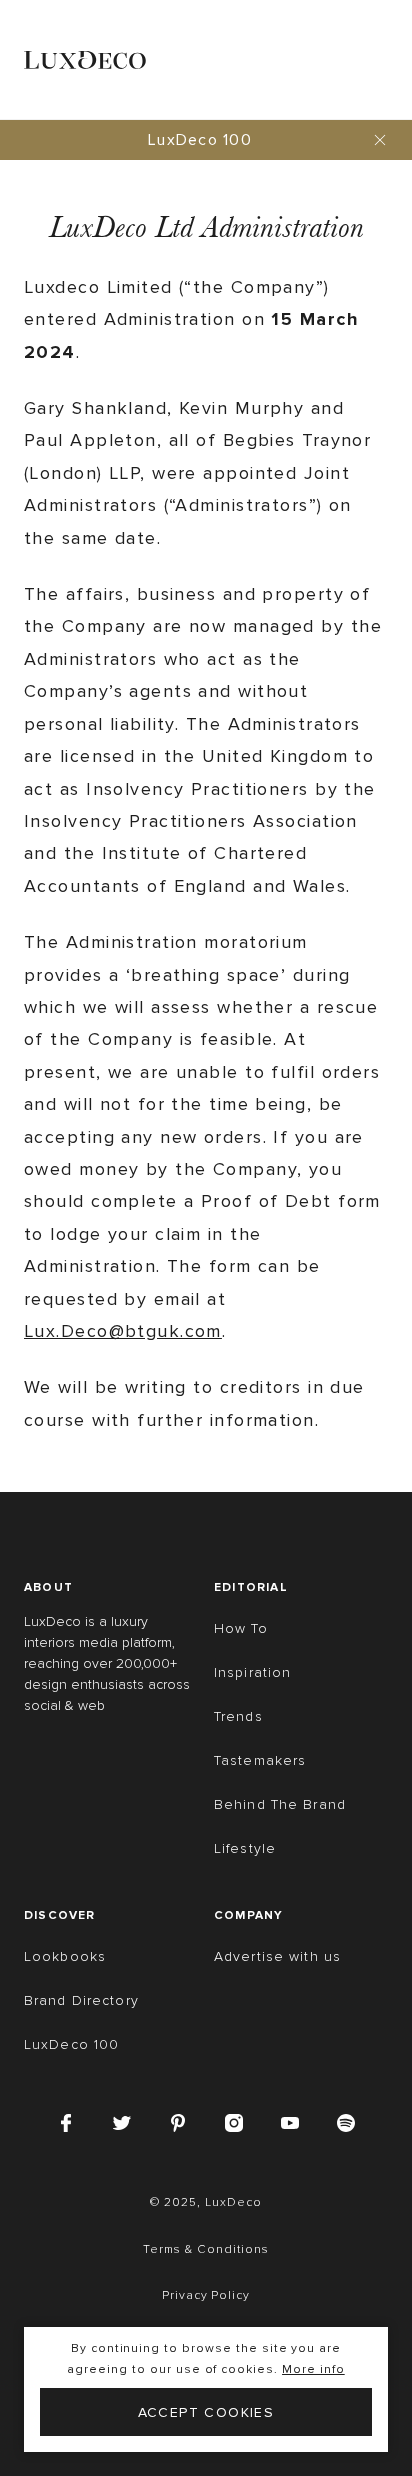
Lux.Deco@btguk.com (123, 1331)
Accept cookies (206, 2412)
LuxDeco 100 (200, 140)
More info (313, 2369)
